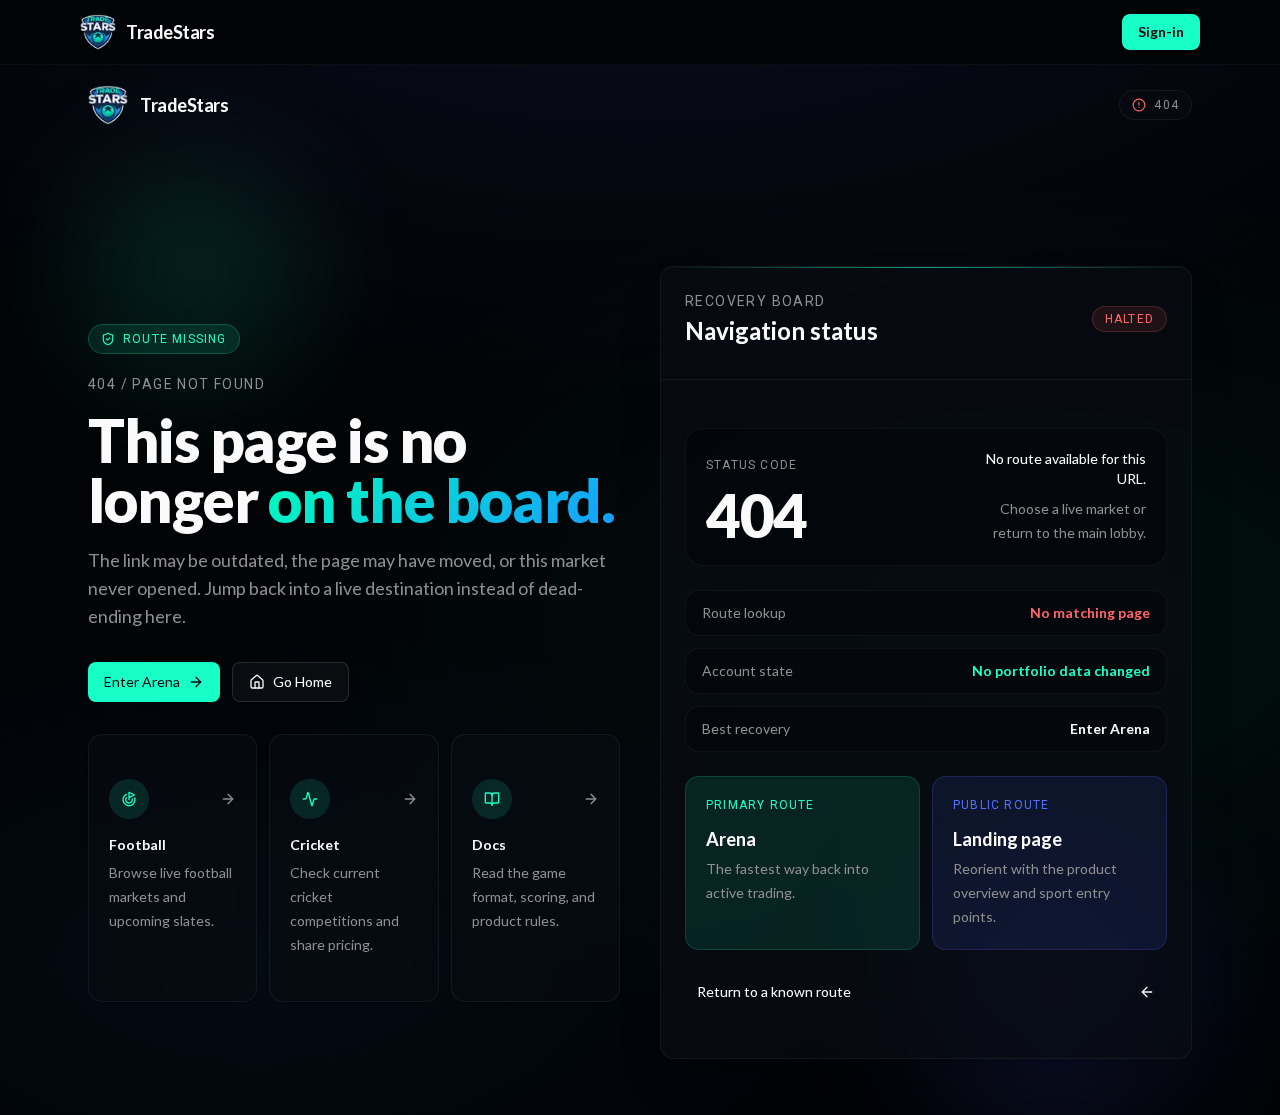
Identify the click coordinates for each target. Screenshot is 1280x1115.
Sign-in (1161, 31)
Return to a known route (774, 991)
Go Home (302, 681)
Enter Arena (142, 681)
